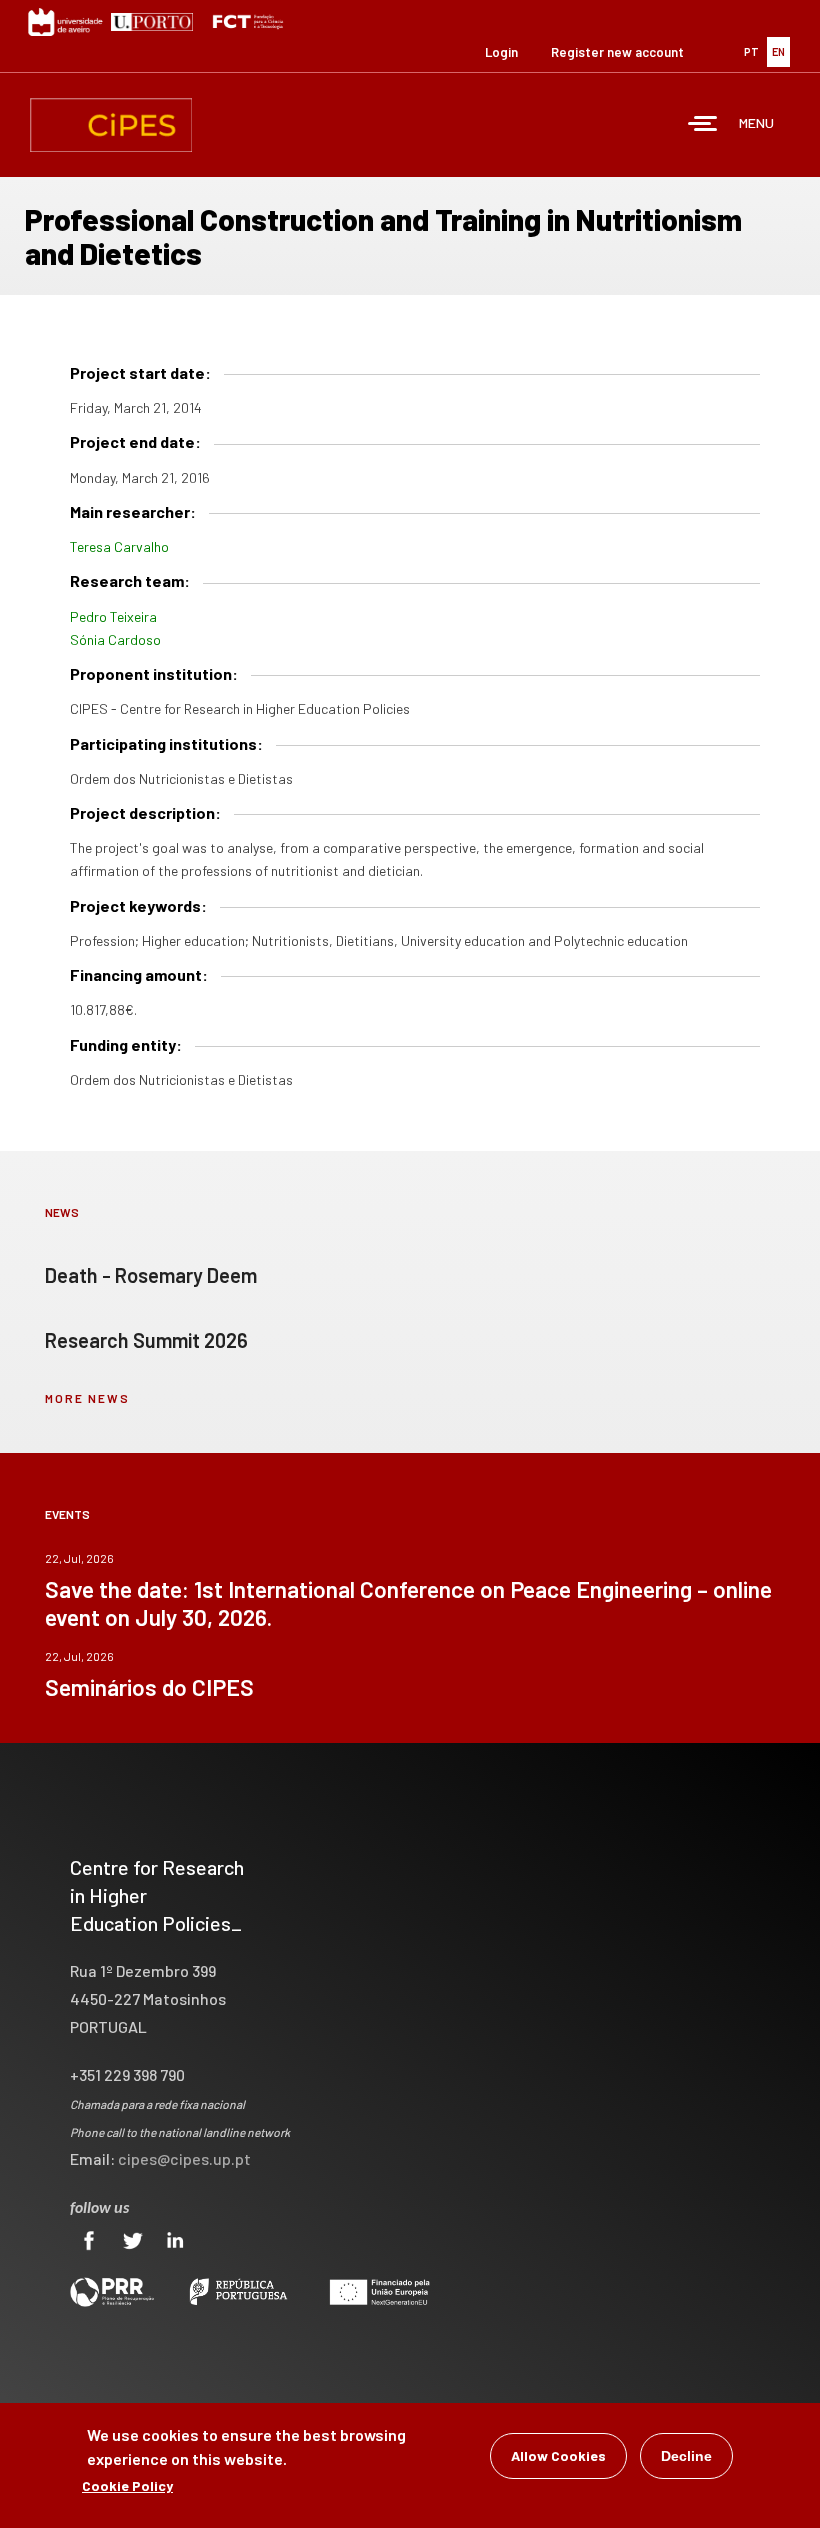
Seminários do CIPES (149, 1687)
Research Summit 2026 (146, 1340)
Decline (686, 2456)
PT (751, 51)
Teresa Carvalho (119, 546)
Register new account (617, 52)
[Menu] (703, 125)
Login (501, 52)
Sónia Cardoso (115, 639)
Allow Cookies (558, 2455)
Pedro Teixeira (113, 616)
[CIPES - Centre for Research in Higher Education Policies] (111, 125)
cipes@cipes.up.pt (184, 2158)
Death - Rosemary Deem (151, 1275)
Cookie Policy (127, 2485)
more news (87, 1398)
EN (778, 51)
